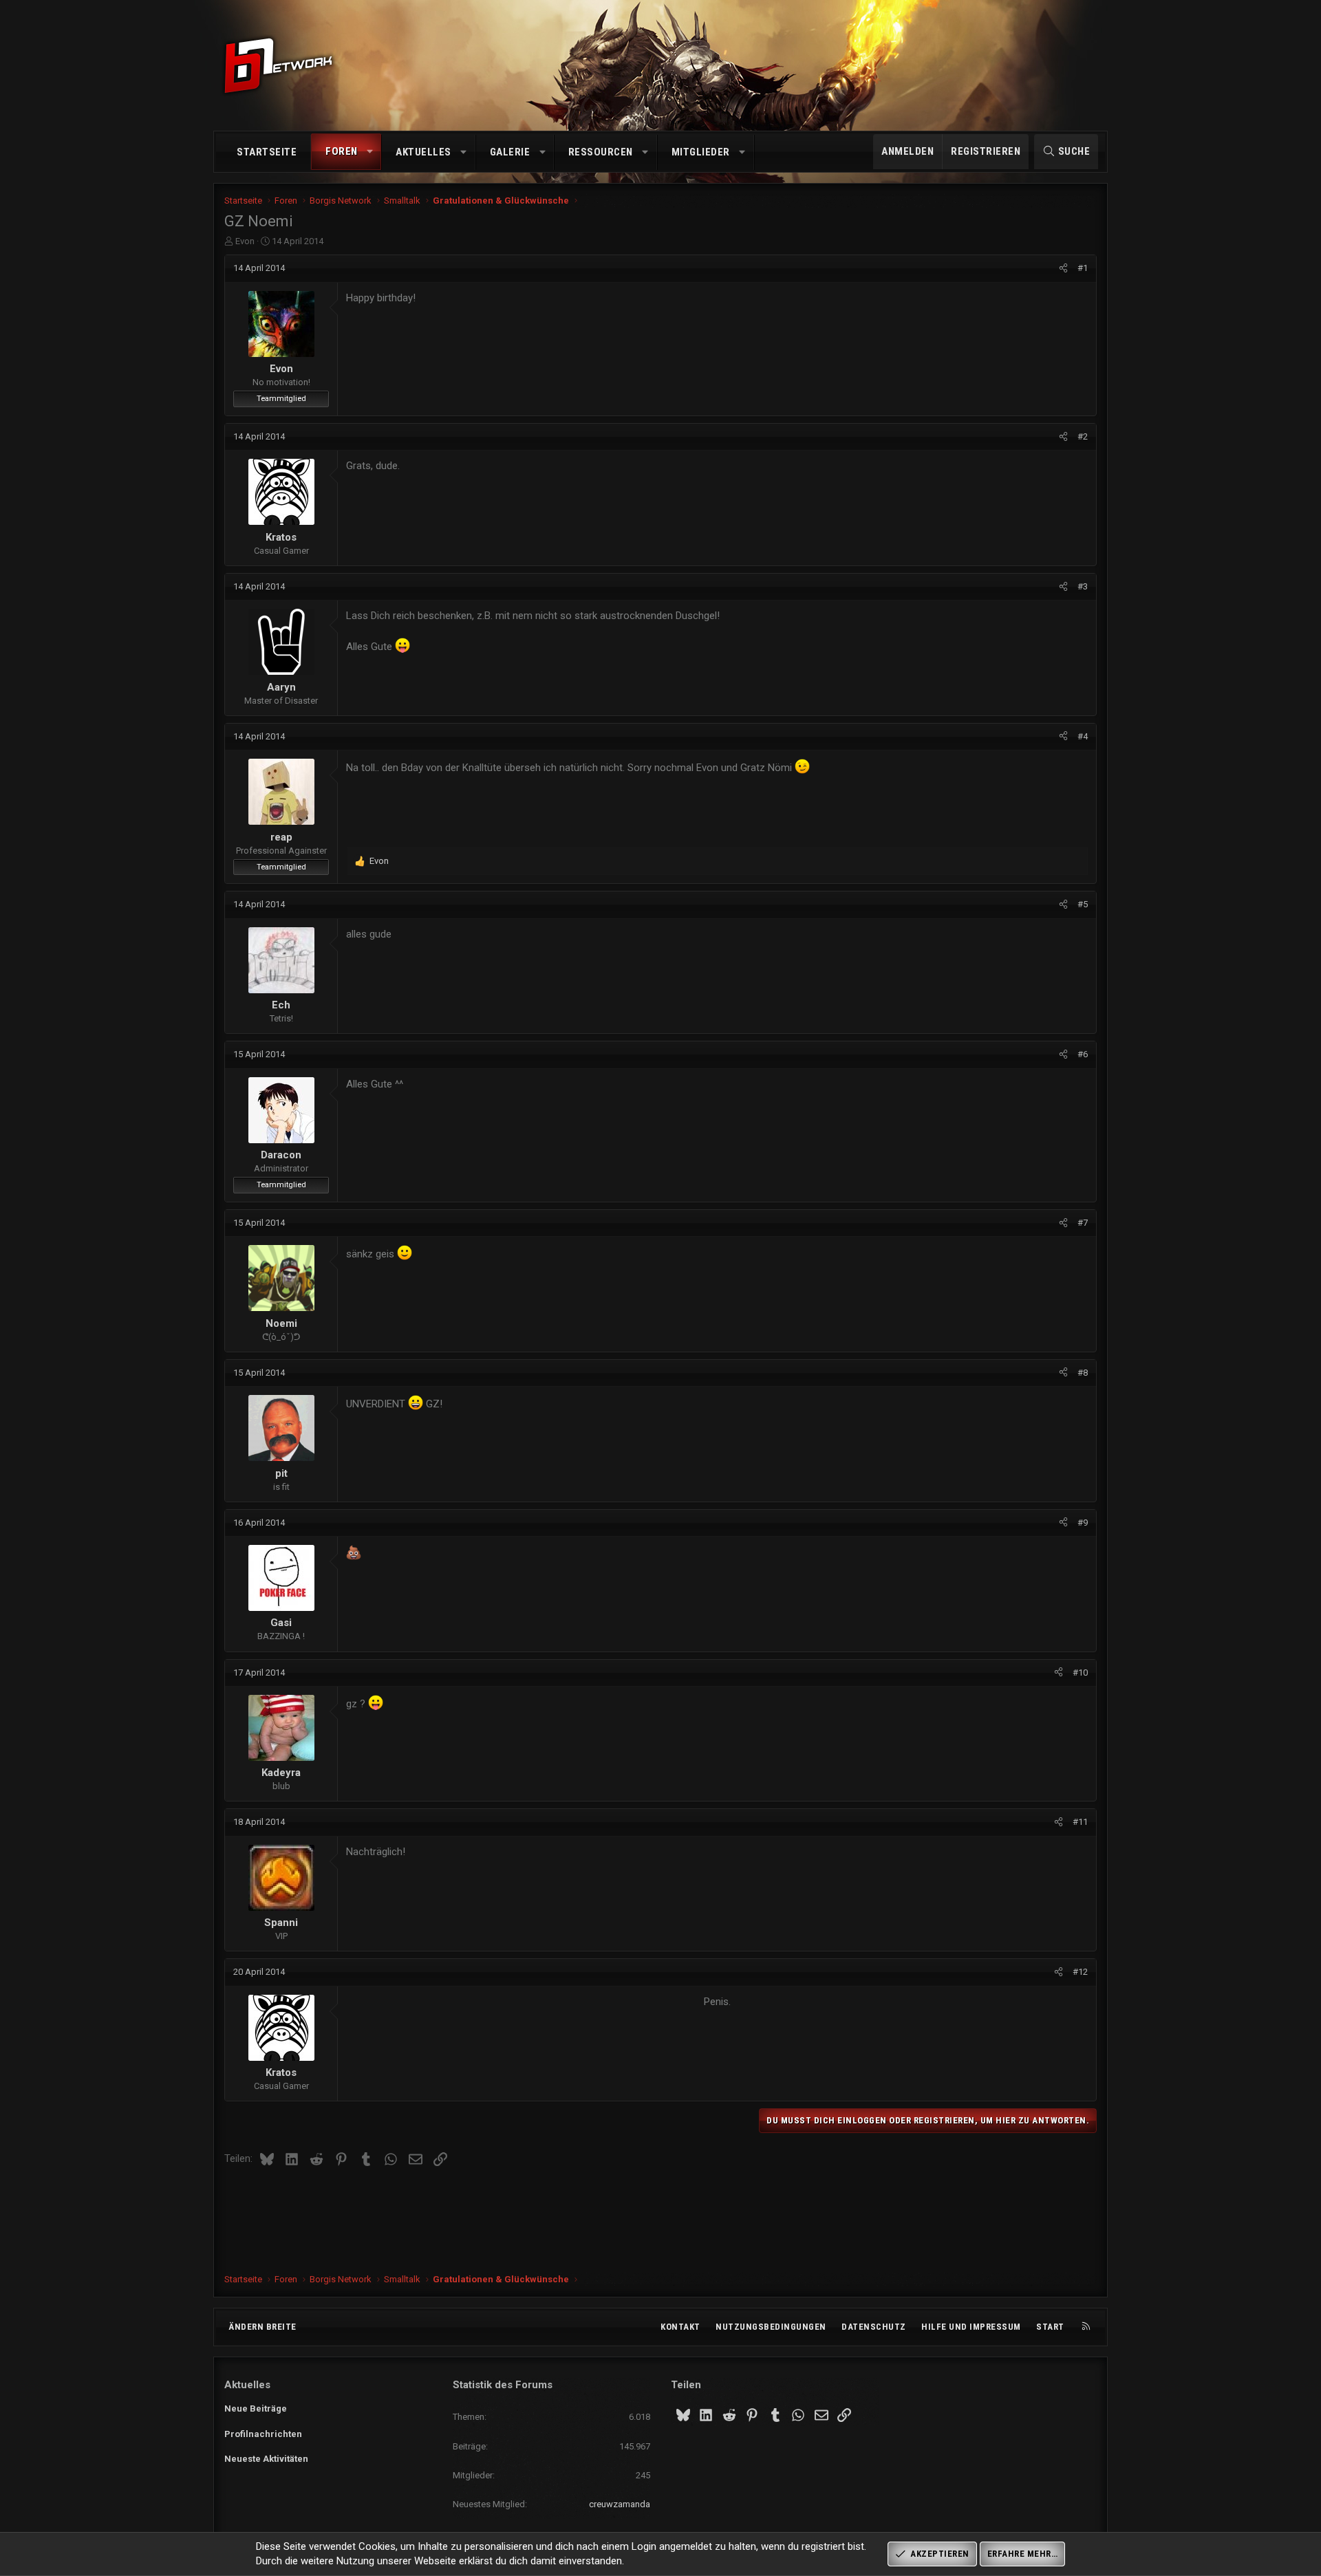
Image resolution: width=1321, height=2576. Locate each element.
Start (1050, 2327)
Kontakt (680, 2327)
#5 (1083, 904)
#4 (1083, 736)
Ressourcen (601, 152)
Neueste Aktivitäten (266, 2459)
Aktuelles (423, 152)
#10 (1080, 1673)
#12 (1080, 1972)
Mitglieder (701, 152)
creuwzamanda (620, 2504)
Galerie (510, 152)
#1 (1083, 268)
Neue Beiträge (256, 2409)
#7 (1083, 1223)
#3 (1083, 586)
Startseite (267, 152)
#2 (1083, 436)
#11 (1080, 1822)
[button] (370, 152)
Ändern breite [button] (262, 2327)
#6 (1083, 1054)
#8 (1083, 1373)
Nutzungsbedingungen (771, 2327)
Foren (342, 151)
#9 (1083, 1523)
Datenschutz (874, 2327)
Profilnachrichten (263, 2434)
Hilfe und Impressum (971, 2327)
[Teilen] (1063, 268)
